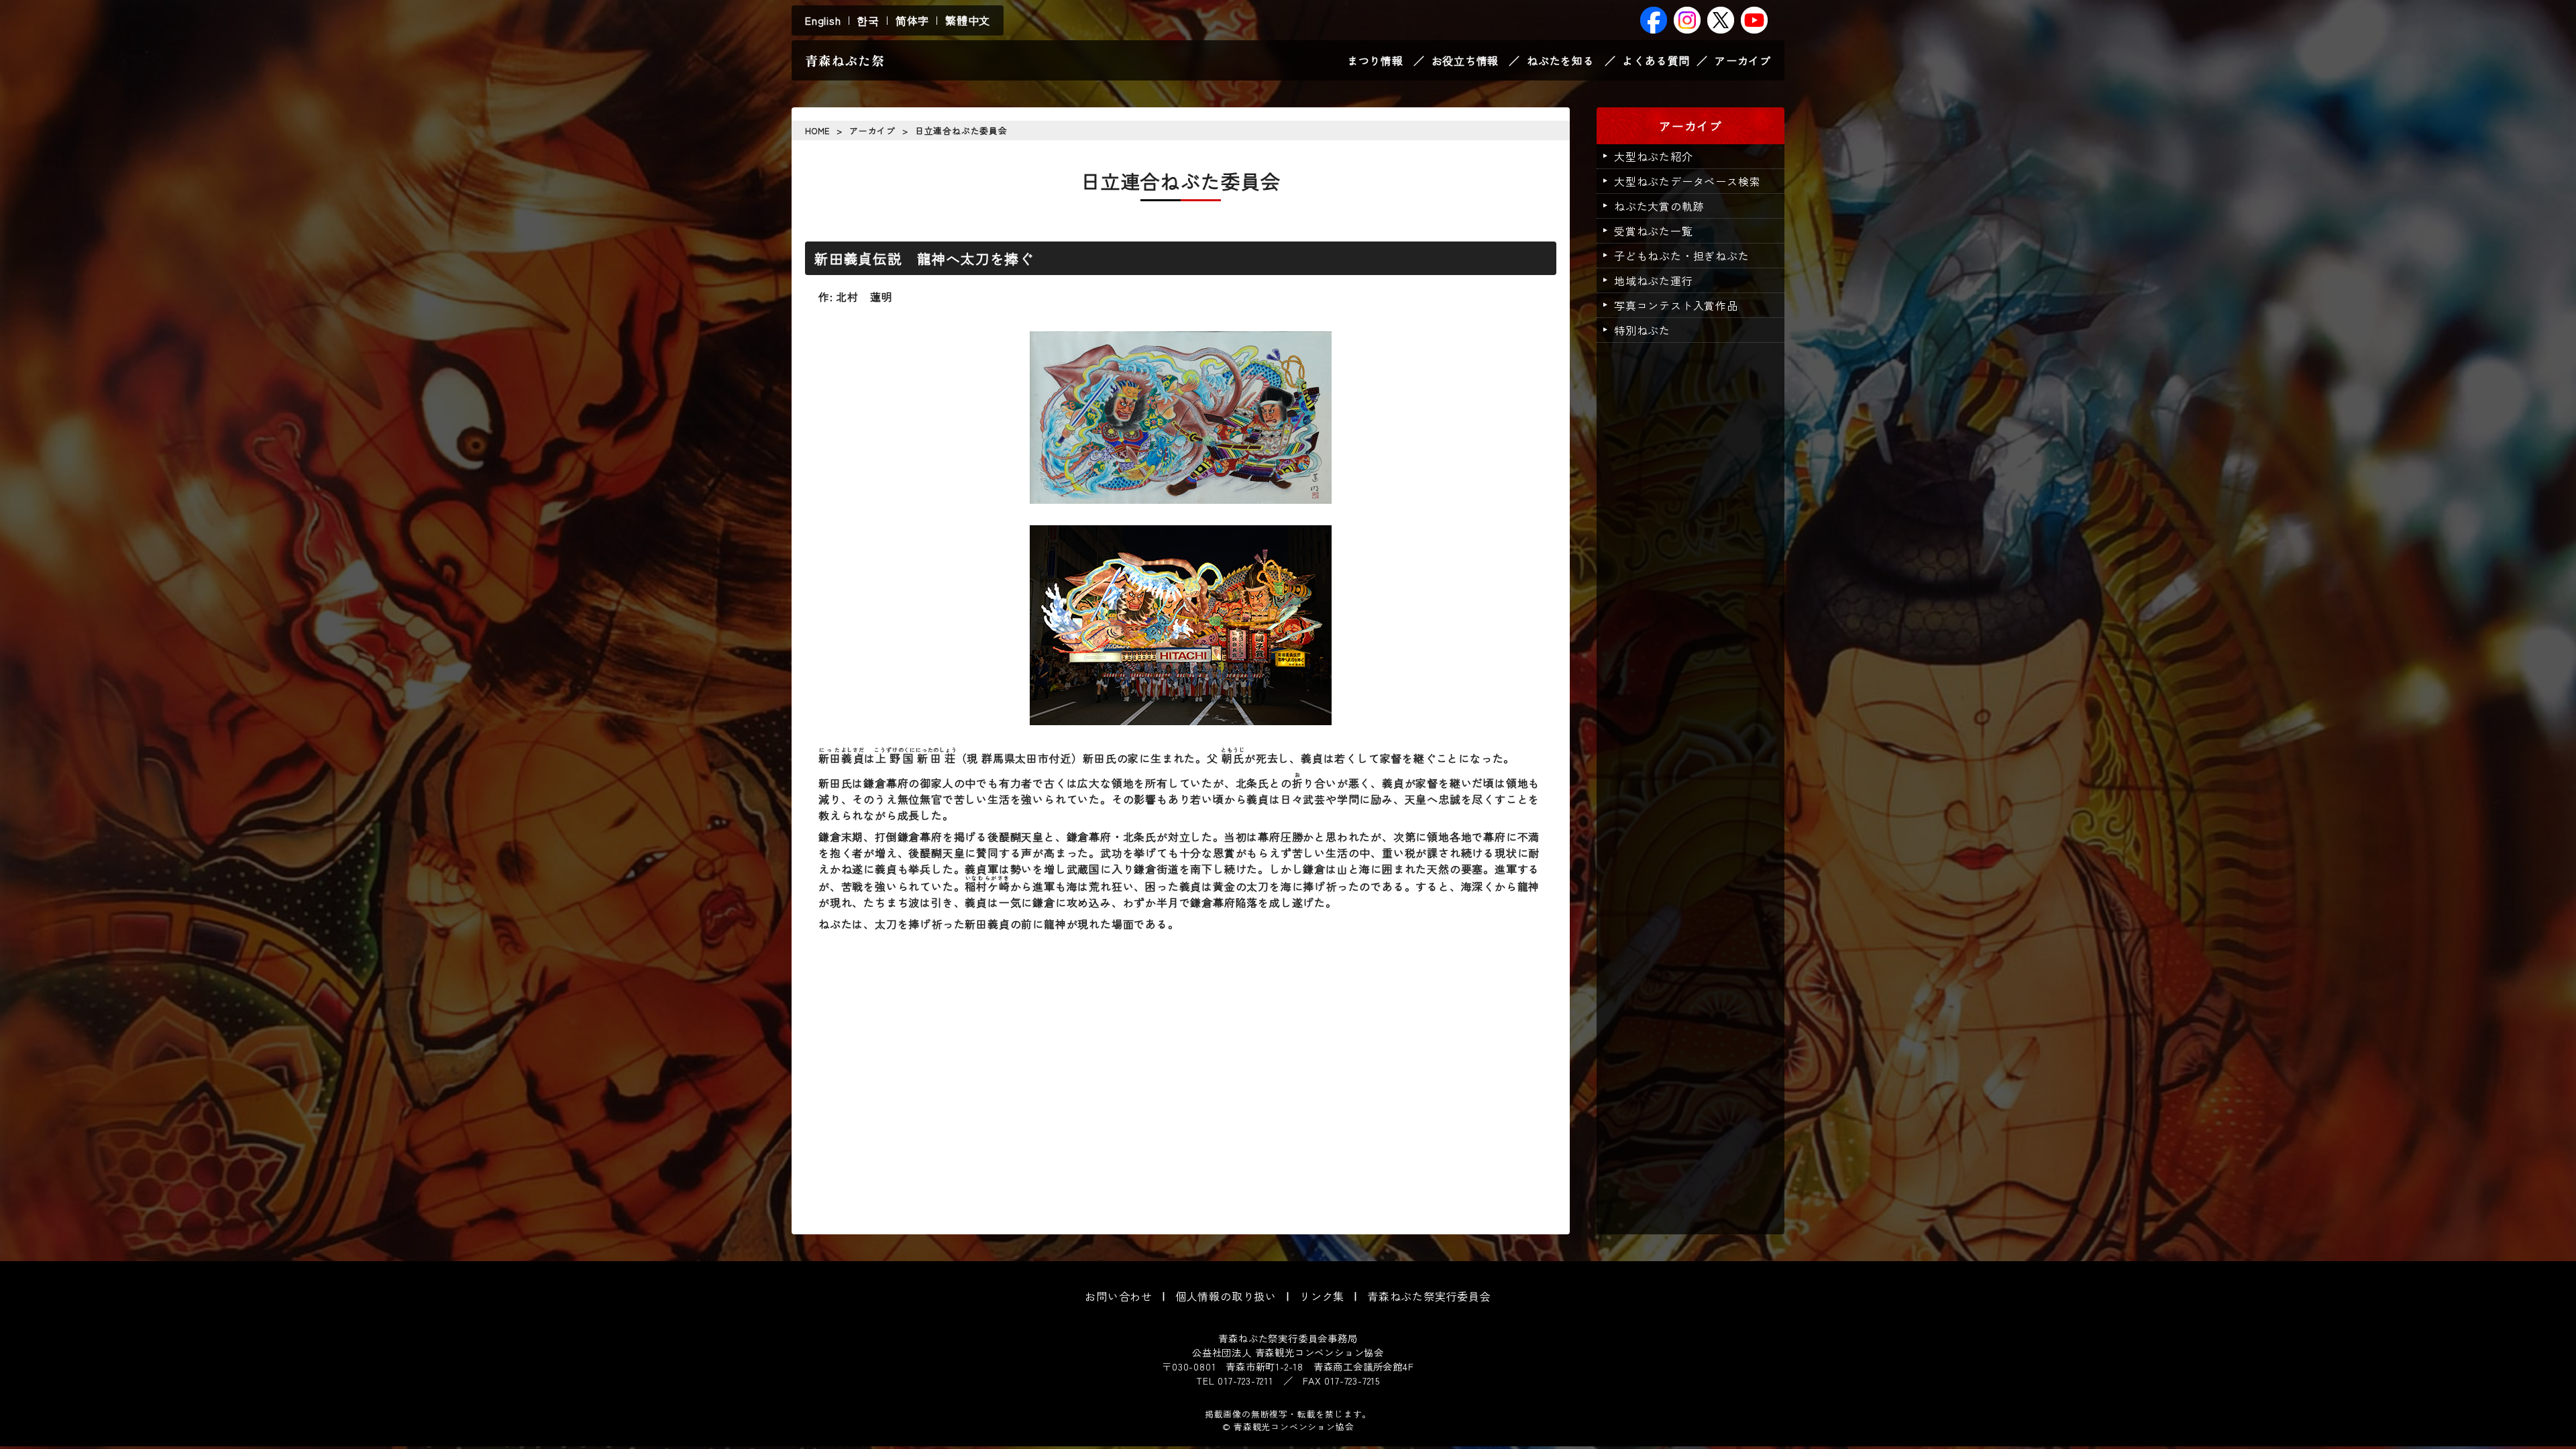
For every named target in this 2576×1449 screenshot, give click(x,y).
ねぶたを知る (1561, 60)
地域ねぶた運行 (1654, 280)
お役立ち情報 (1465, 60)
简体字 (912, 20)
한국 (868, 20)
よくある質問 (1656, 60)
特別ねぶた (1642, 330)
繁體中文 (968, 20)
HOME (817, 130)
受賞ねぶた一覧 (1654, 231)
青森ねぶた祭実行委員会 (1429, 1296)
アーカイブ (1743, 60)
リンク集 (1322, 1296)
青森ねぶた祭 (845, 60)
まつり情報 (1375, 60)
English (823, 20)
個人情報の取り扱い (1226, 1296)
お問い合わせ (1119, 1296)
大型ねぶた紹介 (1654, 156)
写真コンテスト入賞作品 (1676, 305)
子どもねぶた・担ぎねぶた (1682, 256)
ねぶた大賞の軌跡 (1659, 206)
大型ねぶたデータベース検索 (1687, 181)
